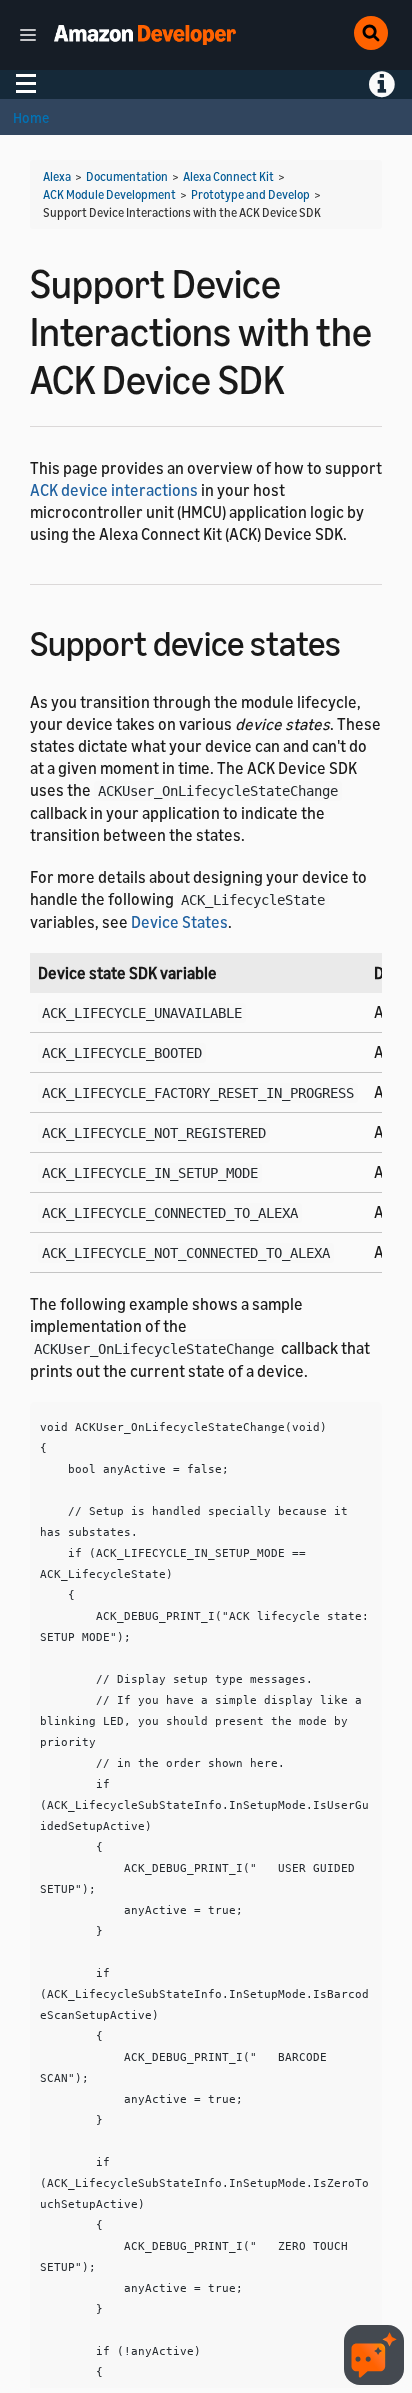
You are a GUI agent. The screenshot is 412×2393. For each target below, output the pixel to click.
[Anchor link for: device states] (358, 640)
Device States (179, 922)
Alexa (57, 176)
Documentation (127, 176)
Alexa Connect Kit (228, 176)
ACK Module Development (109, 194)
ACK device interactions (114, 490)
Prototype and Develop (250, 194)
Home (31, 117)
